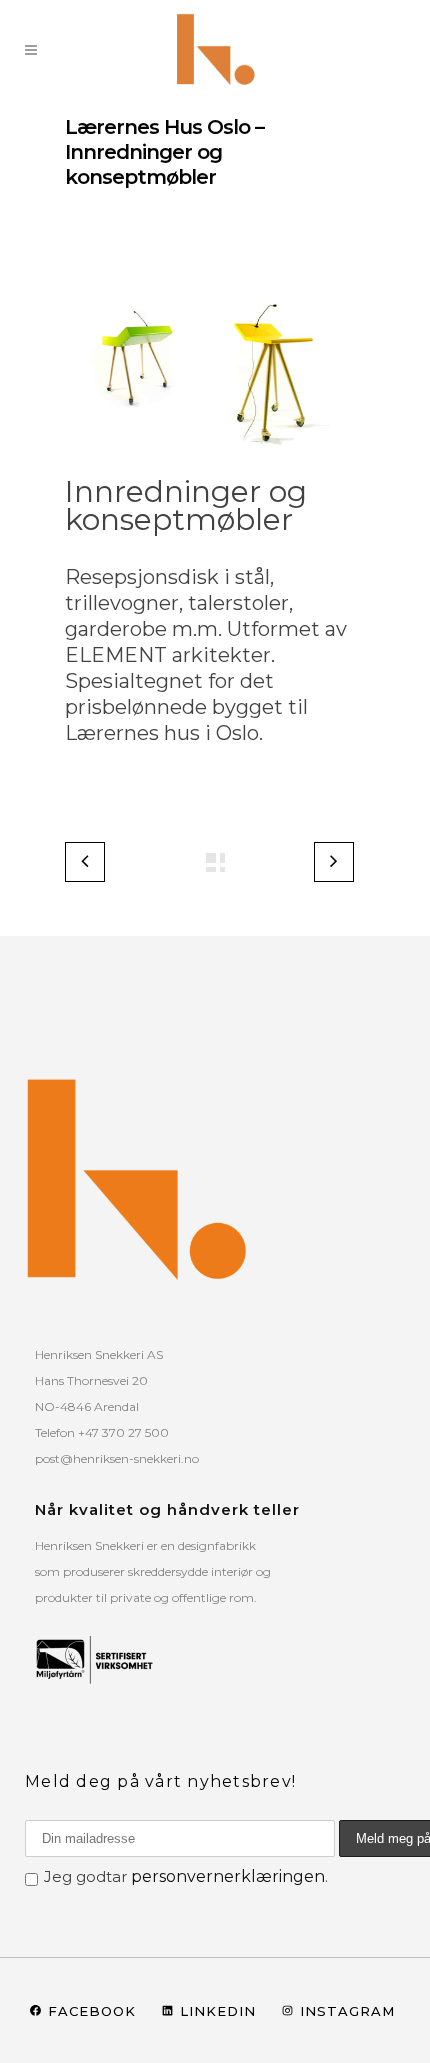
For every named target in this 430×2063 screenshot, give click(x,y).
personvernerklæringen (228, 1876)
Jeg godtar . (186, 1876)
